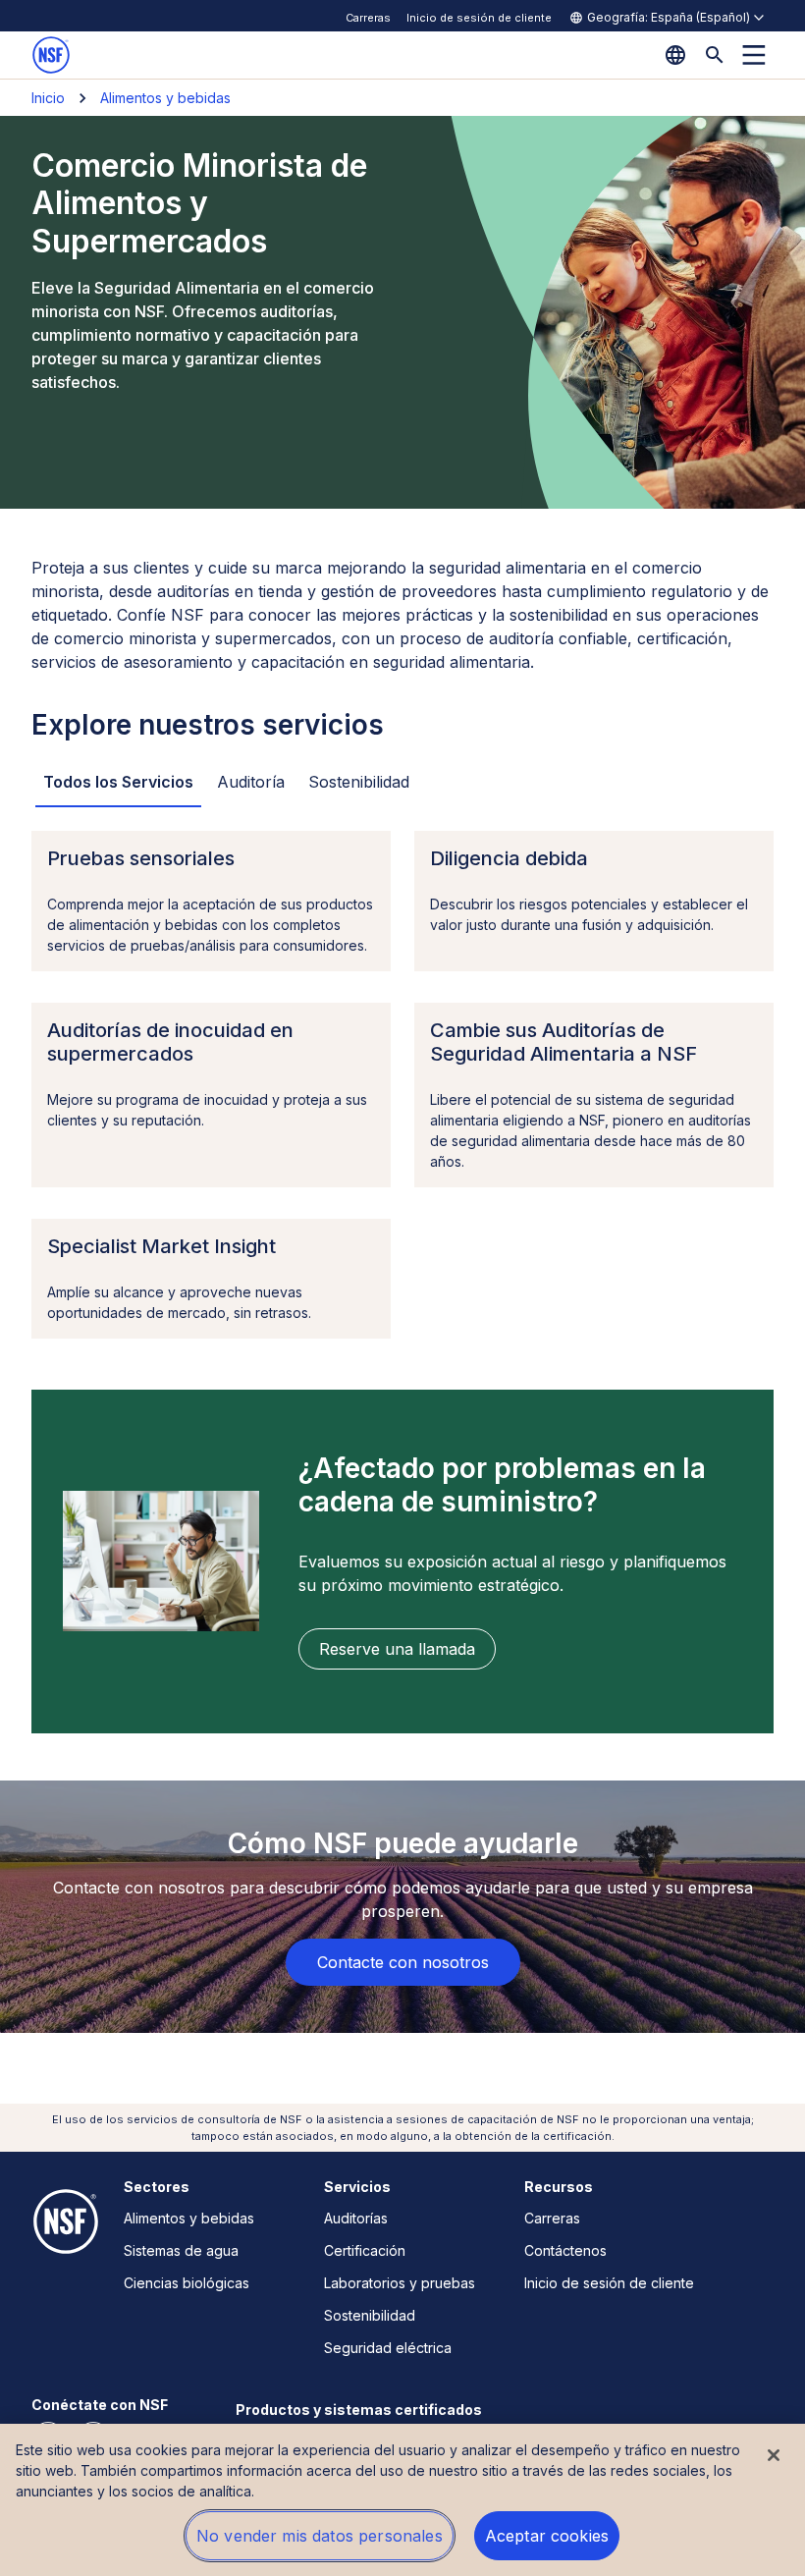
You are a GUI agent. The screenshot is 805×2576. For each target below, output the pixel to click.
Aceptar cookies (547, 2536)
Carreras (368, 18)
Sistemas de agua (181, 2250)
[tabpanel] (402, 1085)
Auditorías (356, 2218)
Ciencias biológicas (187, 2283)
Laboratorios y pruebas (400, 2283)
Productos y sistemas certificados (359, 2410)
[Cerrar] (774, 2455)
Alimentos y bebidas (165, 98)
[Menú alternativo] (754, 55)
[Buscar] (715, 55)
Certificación (365, 2250)
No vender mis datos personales (320, 2536)
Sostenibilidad (370, 2315)
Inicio (48, 98)
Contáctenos (565, 2250)
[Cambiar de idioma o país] (675, 55)
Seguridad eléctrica (388, 2348)
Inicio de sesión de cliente (479, 18)
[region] (402, 2500)
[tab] (118, 783)
